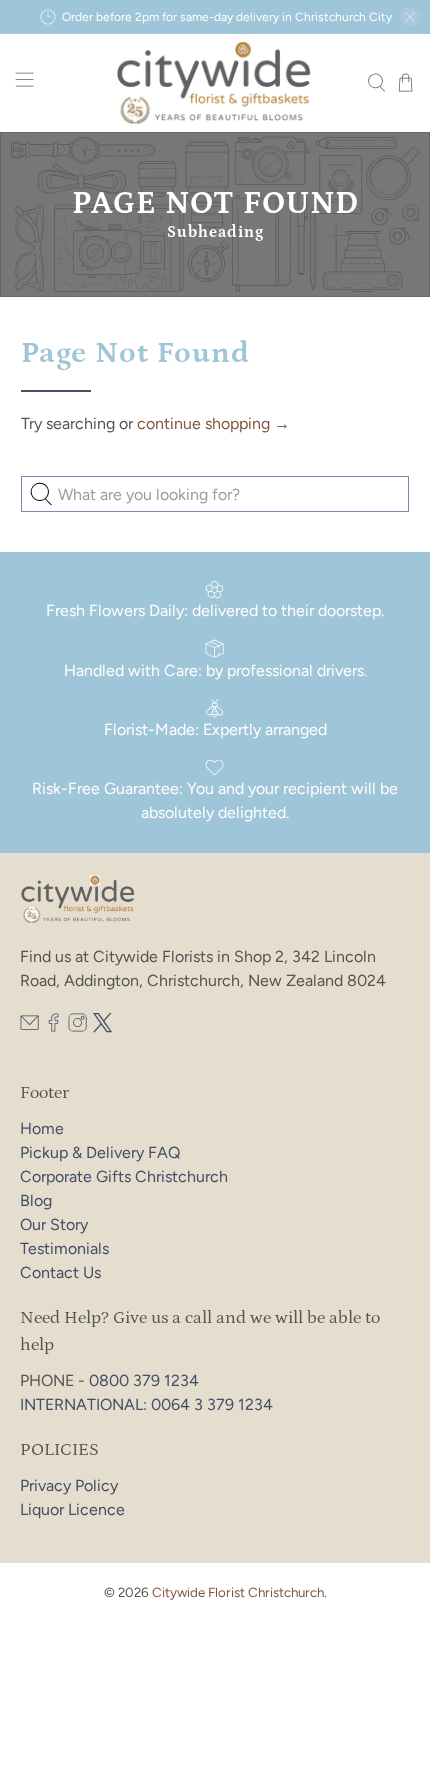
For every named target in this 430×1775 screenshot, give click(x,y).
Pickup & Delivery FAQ (100, 1152)
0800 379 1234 (144, 1380)
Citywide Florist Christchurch (238, 1592)
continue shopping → (213, 423)
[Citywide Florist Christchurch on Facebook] (53, 1027)
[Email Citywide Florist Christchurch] (29, 1027)
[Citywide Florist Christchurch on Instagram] (77, 1027)
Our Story (54, 1224)
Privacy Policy (69, 1485)
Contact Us (60, 1272)
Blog (36, 1200)
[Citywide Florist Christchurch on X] (102, 1027)
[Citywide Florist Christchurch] (215, 83)
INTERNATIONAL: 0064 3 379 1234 (146, 1404)
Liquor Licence (72, 1509)
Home (42, 1128)
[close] (410, 17)
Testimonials (64, 1248)
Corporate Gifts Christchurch (124, 1176)
